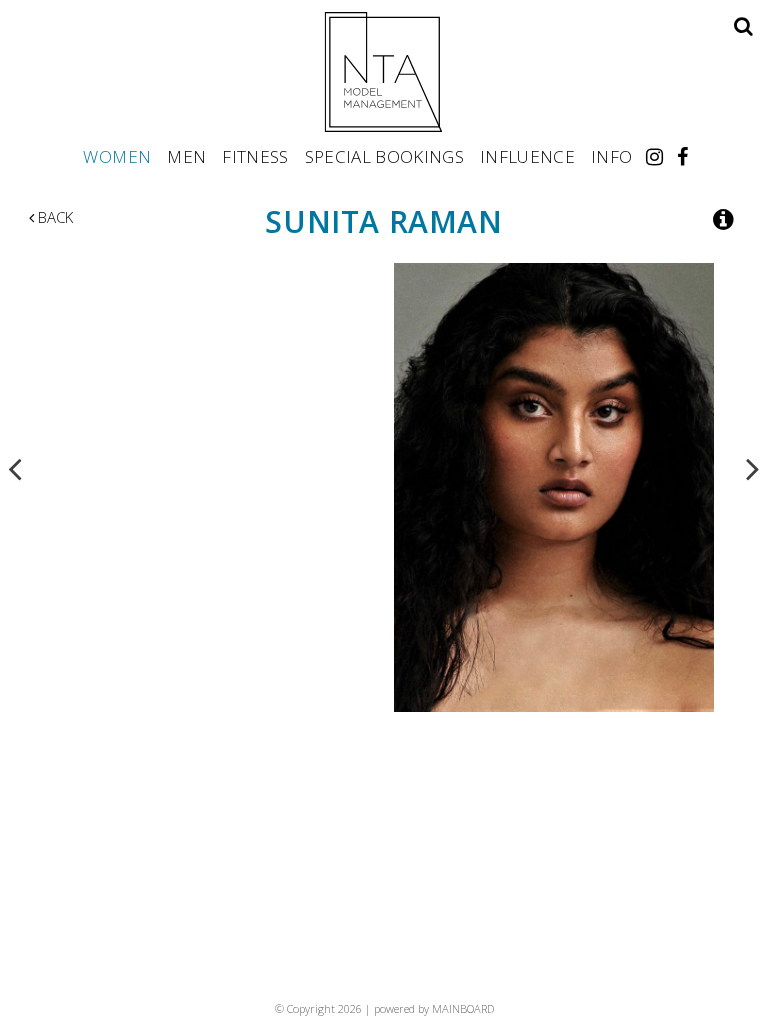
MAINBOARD (463, 1008)
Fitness (255, 156)
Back (53, 217)
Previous (15, 468)
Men (186, 156)
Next (753, 468)
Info (611, 156)
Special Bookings (384, 156)
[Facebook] (682, 156)
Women (117, 156)
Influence (527, 156)
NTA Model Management (384, 72)
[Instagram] (654, 156)
